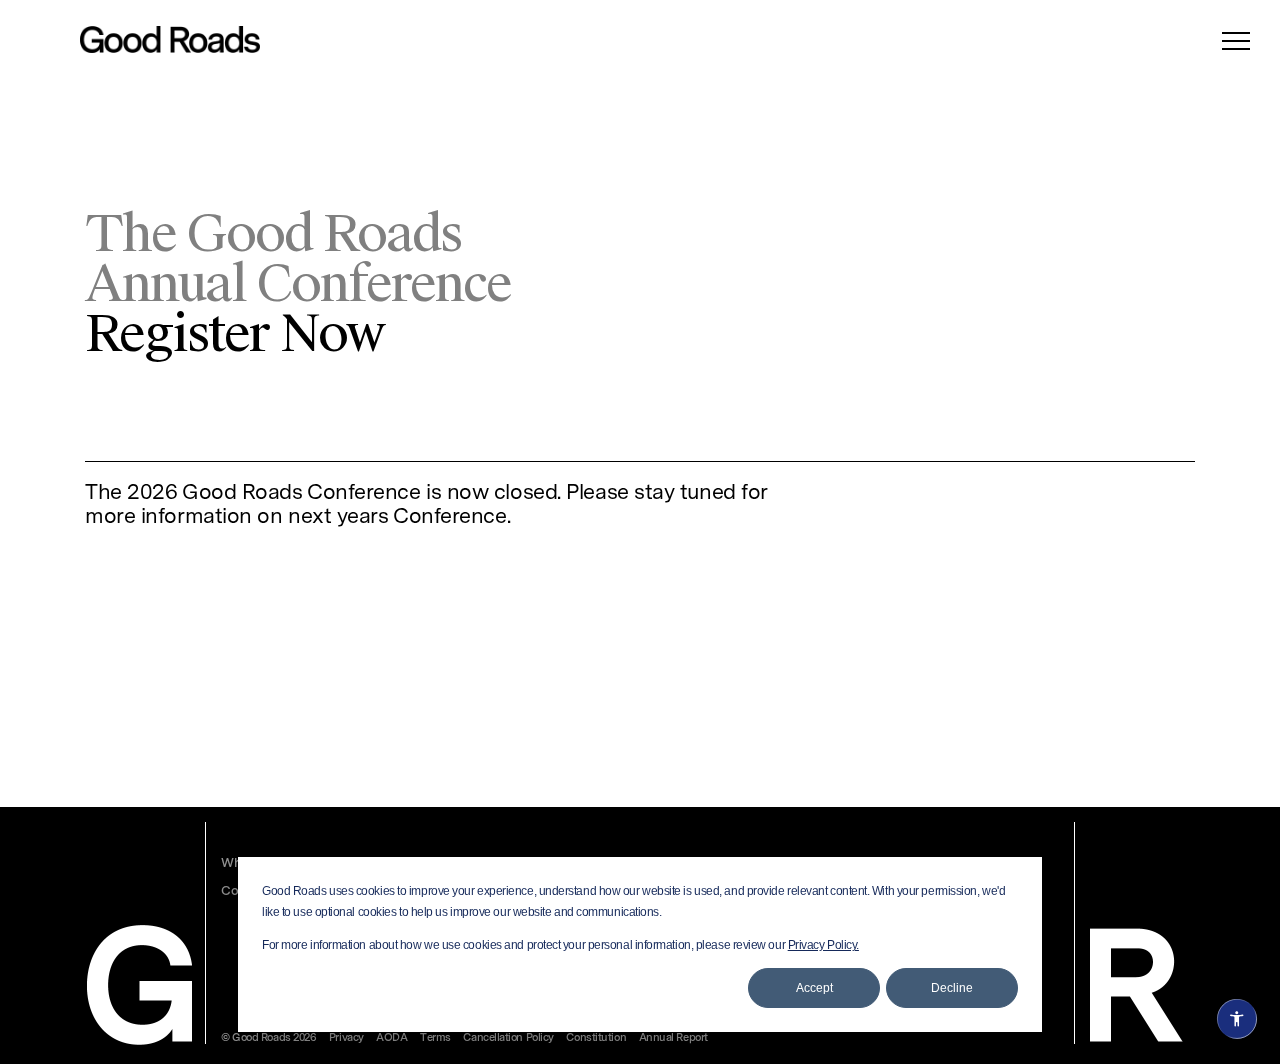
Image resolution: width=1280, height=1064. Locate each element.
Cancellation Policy (508, 1038)
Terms (435, 1038)
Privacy (346, 1038)
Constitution (596, 1038)
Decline (952, 988)
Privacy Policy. (823, 945)
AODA (391, 1038)
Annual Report (673, 1038)
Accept (814, 988)
